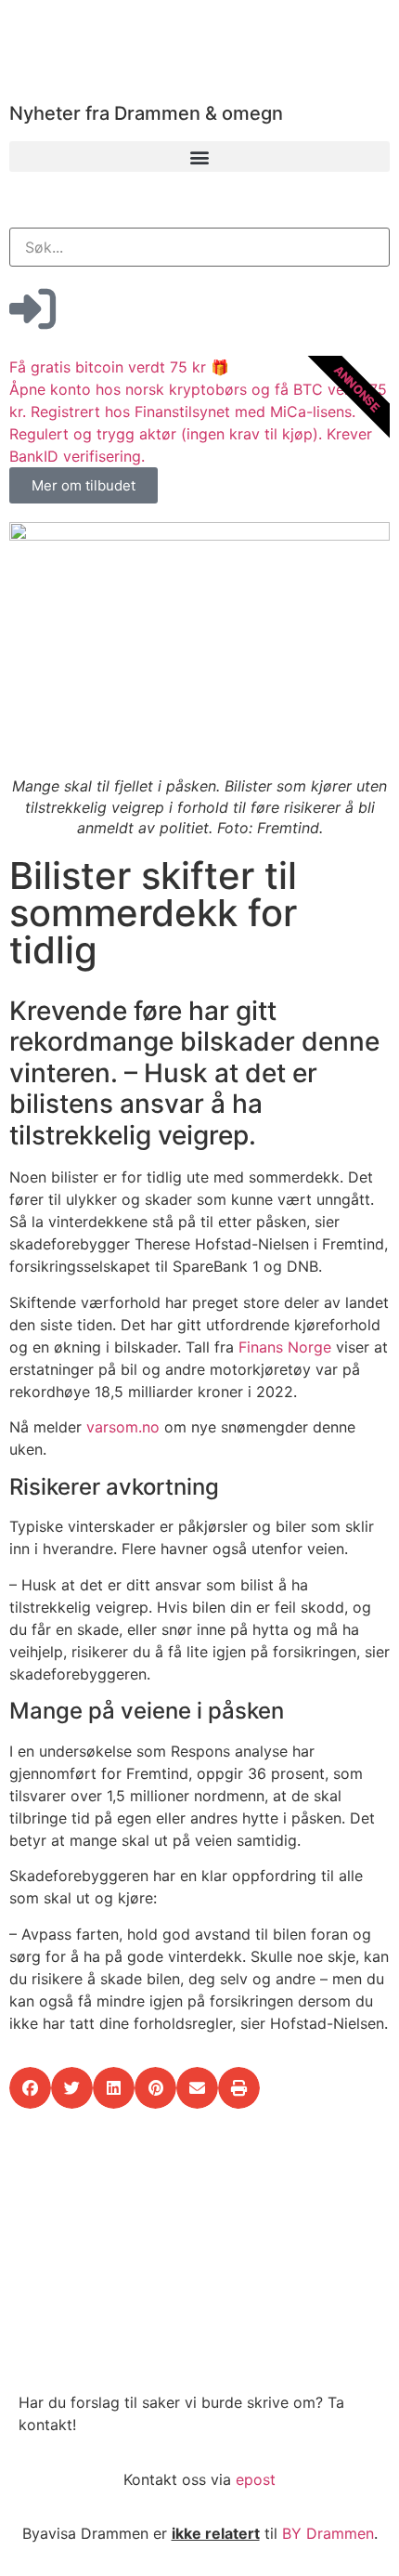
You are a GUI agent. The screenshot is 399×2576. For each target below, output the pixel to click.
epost (256, 2479)
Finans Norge (285, 1347)
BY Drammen (328, 2533)
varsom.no (123, 1427)
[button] (199, 157)
